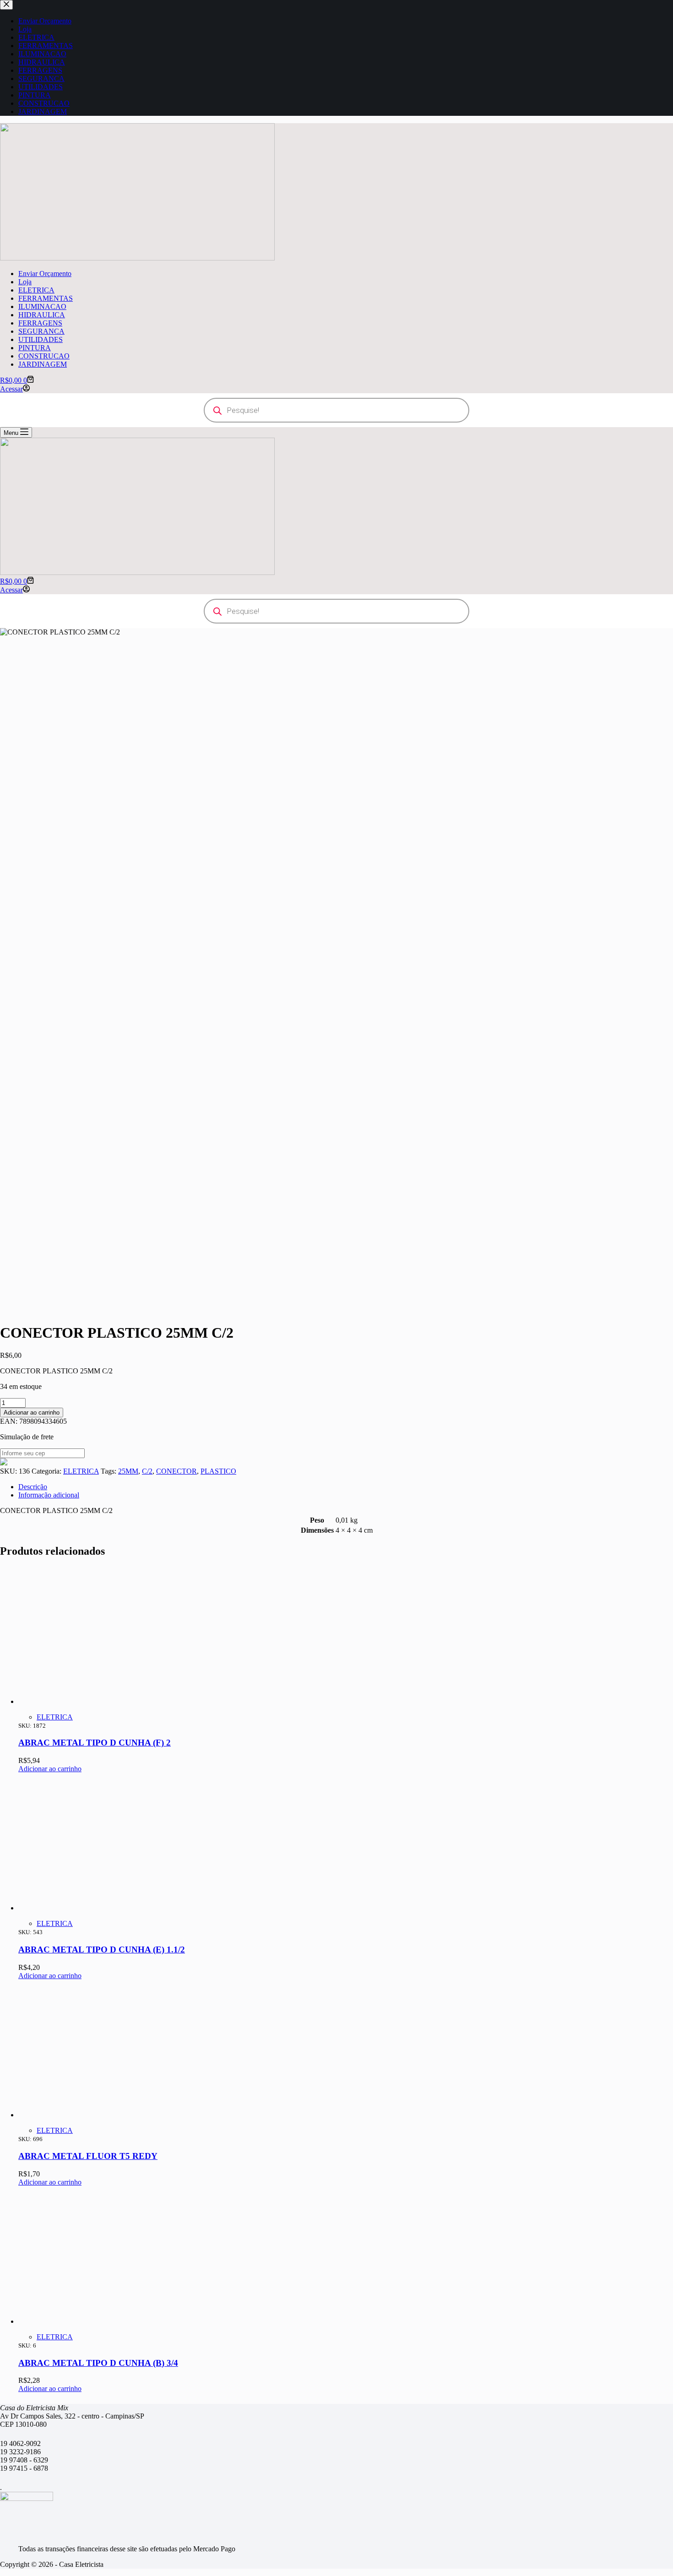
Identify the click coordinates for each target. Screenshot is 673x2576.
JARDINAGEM (43, 364)
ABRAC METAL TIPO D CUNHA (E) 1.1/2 (102, 1950)
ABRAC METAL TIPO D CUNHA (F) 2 (95, 1743)
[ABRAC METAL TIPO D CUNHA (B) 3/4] (87, 2321)
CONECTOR (176, 1471)
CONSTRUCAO (44, 356)
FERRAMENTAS (46, 298)
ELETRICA (36, 290)
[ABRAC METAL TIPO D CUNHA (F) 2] (87, 1701)
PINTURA (35, 348)
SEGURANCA (41, 331)
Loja (25, 282)
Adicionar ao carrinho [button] (50, 1769)
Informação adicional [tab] (49, 1495)
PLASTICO (218, 1471)
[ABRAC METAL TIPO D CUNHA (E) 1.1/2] (87, 1908)
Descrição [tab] (33, 1487)
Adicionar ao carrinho (32, 1413)
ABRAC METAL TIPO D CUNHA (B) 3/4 (98, 2363)
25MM (128, 1471)
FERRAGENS (40, 323)
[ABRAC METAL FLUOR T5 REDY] (87, 2115)
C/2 (147, 1471)
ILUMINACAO (42, 306)
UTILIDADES (41, 339)
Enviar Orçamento (45, 274)
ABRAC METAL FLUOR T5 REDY (88, 2156)
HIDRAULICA (42, 315)
